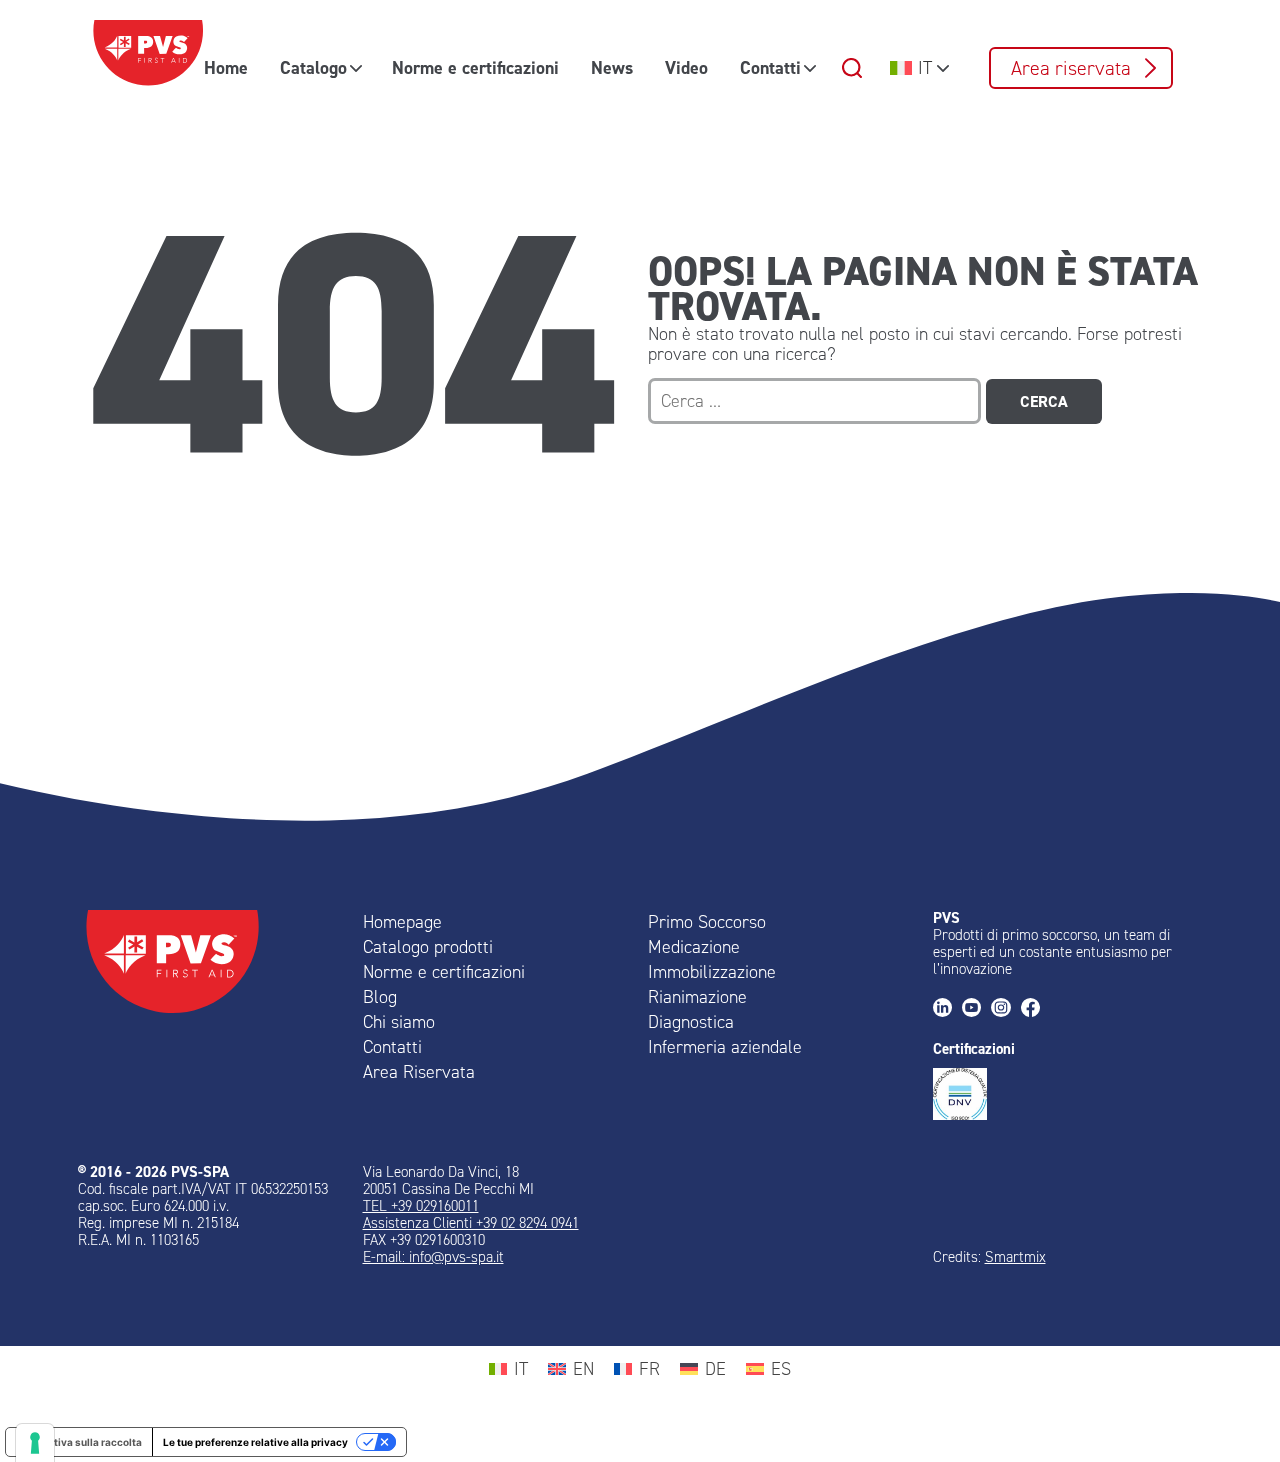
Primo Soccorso (707, 922)
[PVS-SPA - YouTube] (976, 1009)
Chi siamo (399, 1022)
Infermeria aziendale (725, 1047)
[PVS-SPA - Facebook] (1035, 1009)
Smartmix (1015, 1257)
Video (686, 68)
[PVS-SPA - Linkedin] (947, 1009)
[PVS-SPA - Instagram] (1005, 1009)
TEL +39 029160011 (421, 1206)
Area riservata (1071, 68)
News (612, 68)
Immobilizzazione (712, 972)
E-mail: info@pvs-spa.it (433, 1257)
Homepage (402, 922)
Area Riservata (419, 1072)
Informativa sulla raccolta (79, 1442)
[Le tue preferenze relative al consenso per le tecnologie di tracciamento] (35, 1443)
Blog (380, 997)
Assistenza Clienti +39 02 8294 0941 (471, 1223)
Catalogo (313, 68)
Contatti (770, 68)
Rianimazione (697, 997)
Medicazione (694, 947)
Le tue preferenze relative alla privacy (255, 1442)
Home (226, 68)
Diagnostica (691, 1022)
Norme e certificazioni (475, 68)
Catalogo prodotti (428, 947)
